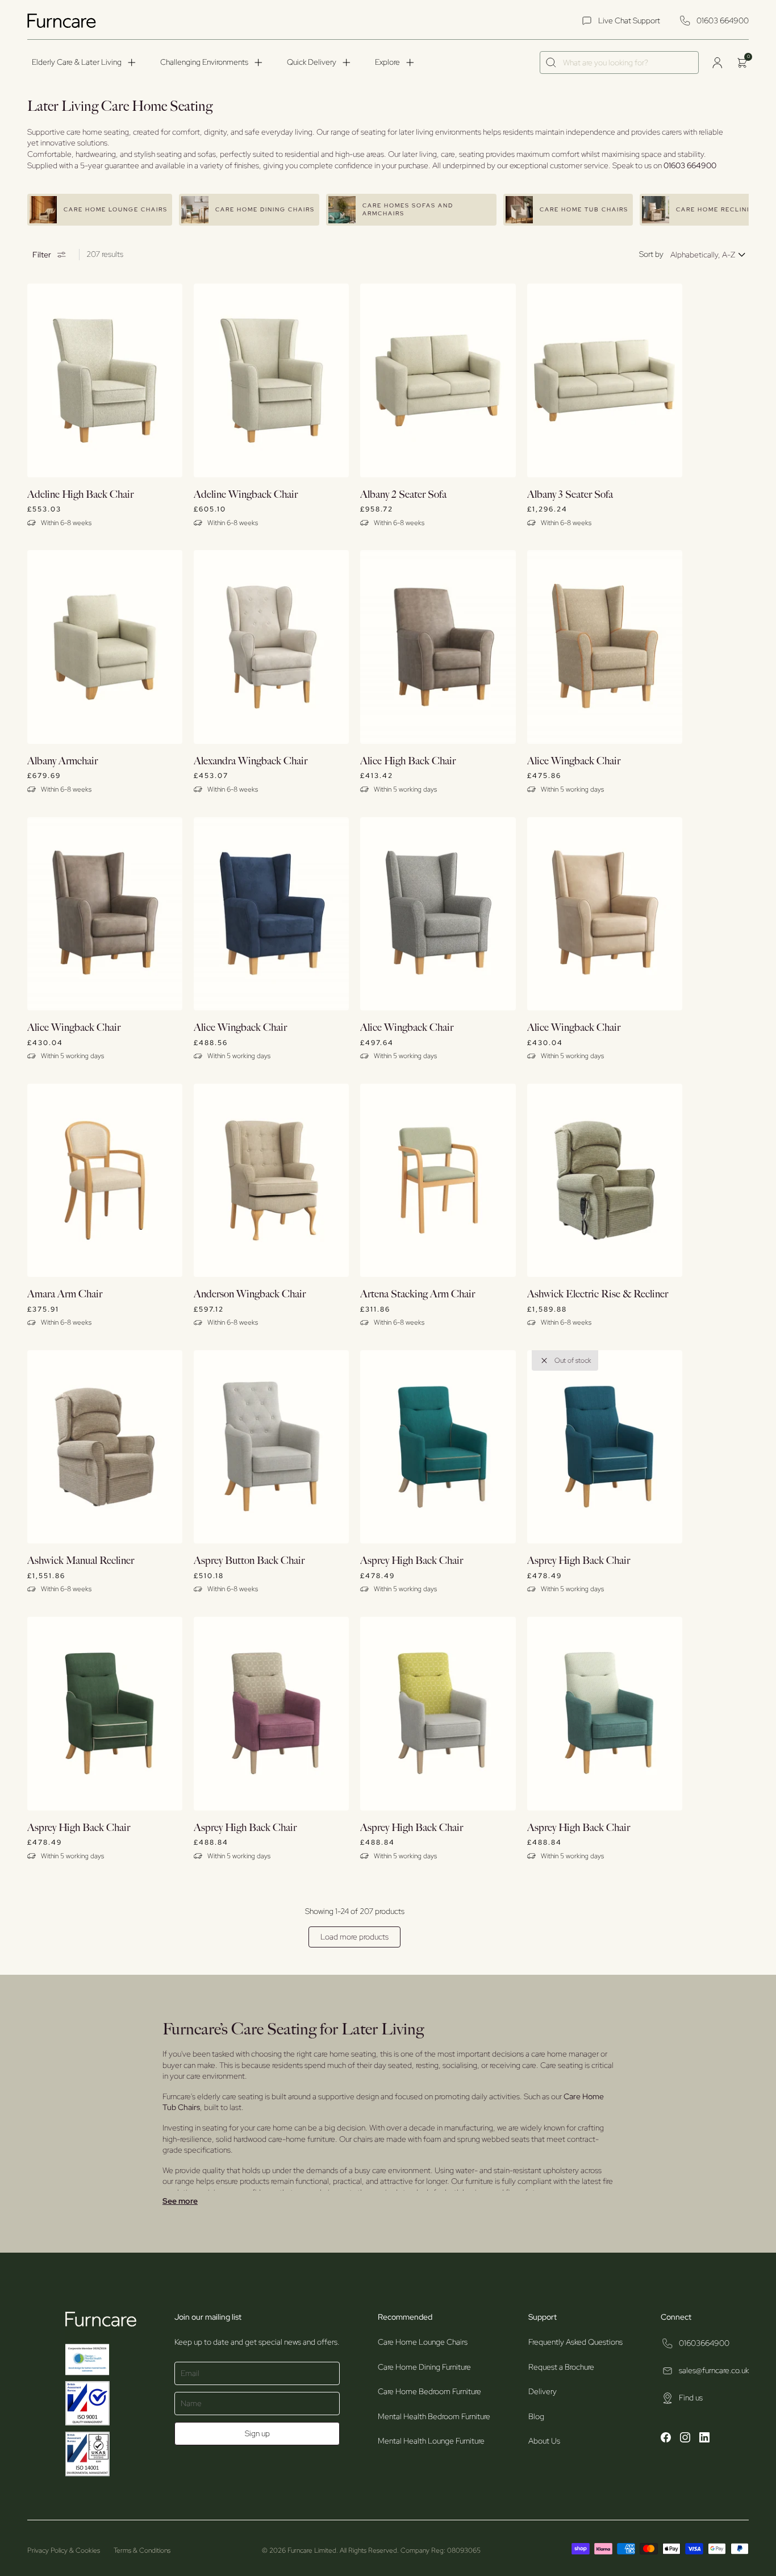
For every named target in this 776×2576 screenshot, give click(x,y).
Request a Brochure (561, 2367)
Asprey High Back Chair (412, 1561)
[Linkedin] (704, 2439)
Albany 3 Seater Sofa (570, 495)
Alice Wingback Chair (574, 761)
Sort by (651, 254)
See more (180, 2201)
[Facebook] (666, 2439)
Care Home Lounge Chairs (423, 2342)
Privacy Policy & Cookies (64, 2550)
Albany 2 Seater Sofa (403, 495)
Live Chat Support (629, 20)
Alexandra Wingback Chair (251, 761)
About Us (544, 2441)
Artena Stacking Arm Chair (418, 1294)
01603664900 (704, 2343)
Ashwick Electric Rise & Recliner (598, 1294)
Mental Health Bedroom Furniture (434, 2416)
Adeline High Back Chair (80, 495)
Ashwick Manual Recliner (81, 1561)
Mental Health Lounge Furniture (431, 2441)
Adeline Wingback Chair (246, 495)
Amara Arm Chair (65, 1294)
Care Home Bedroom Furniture (429, 2391)
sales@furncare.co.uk (714, 2370)
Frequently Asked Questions (575, 2342)
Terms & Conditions (142, 2550)
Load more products (354, 1937)
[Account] (717, 63)
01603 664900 (723, 20)
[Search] (551, 63)
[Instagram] (685, 2439)
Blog (536, 2416)
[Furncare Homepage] (63, 21)
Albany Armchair (62, 761)
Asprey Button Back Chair (249, 1561)
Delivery (543, 2391)
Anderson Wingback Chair (250, 1294)
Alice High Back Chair (408, 761)
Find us (691, 2398)
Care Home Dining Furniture (424, 2367)
